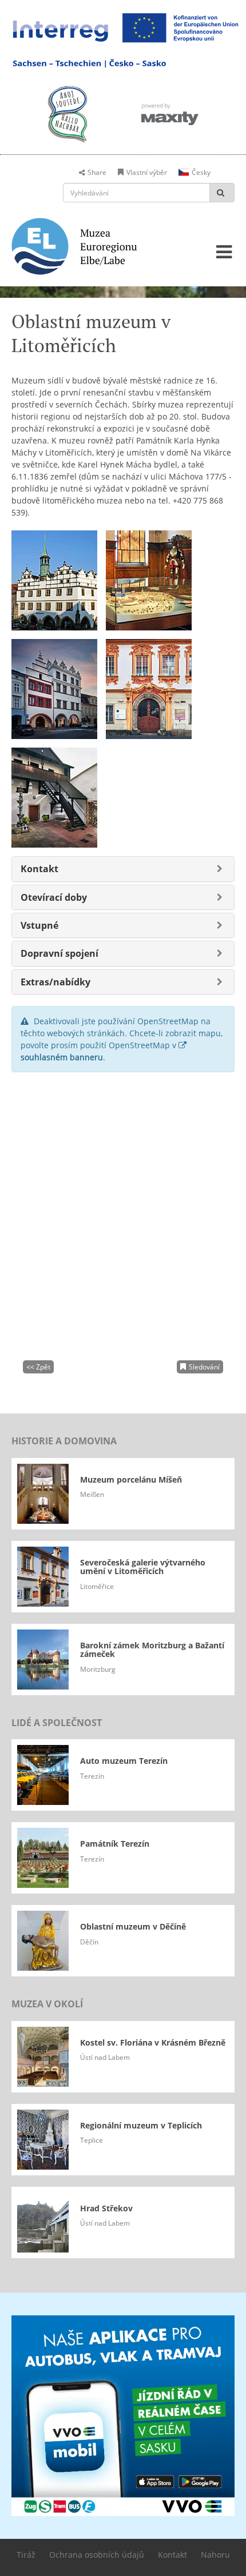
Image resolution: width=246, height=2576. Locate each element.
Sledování (204, 1367)
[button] (39, 869)
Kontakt (172, 2555)
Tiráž (26, 2555)
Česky (201, 172)
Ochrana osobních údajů (97, 2555)
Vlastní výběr (147, 172)
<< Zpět (38, 1367)
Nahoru (215, 2555)
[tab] (123, 869)
